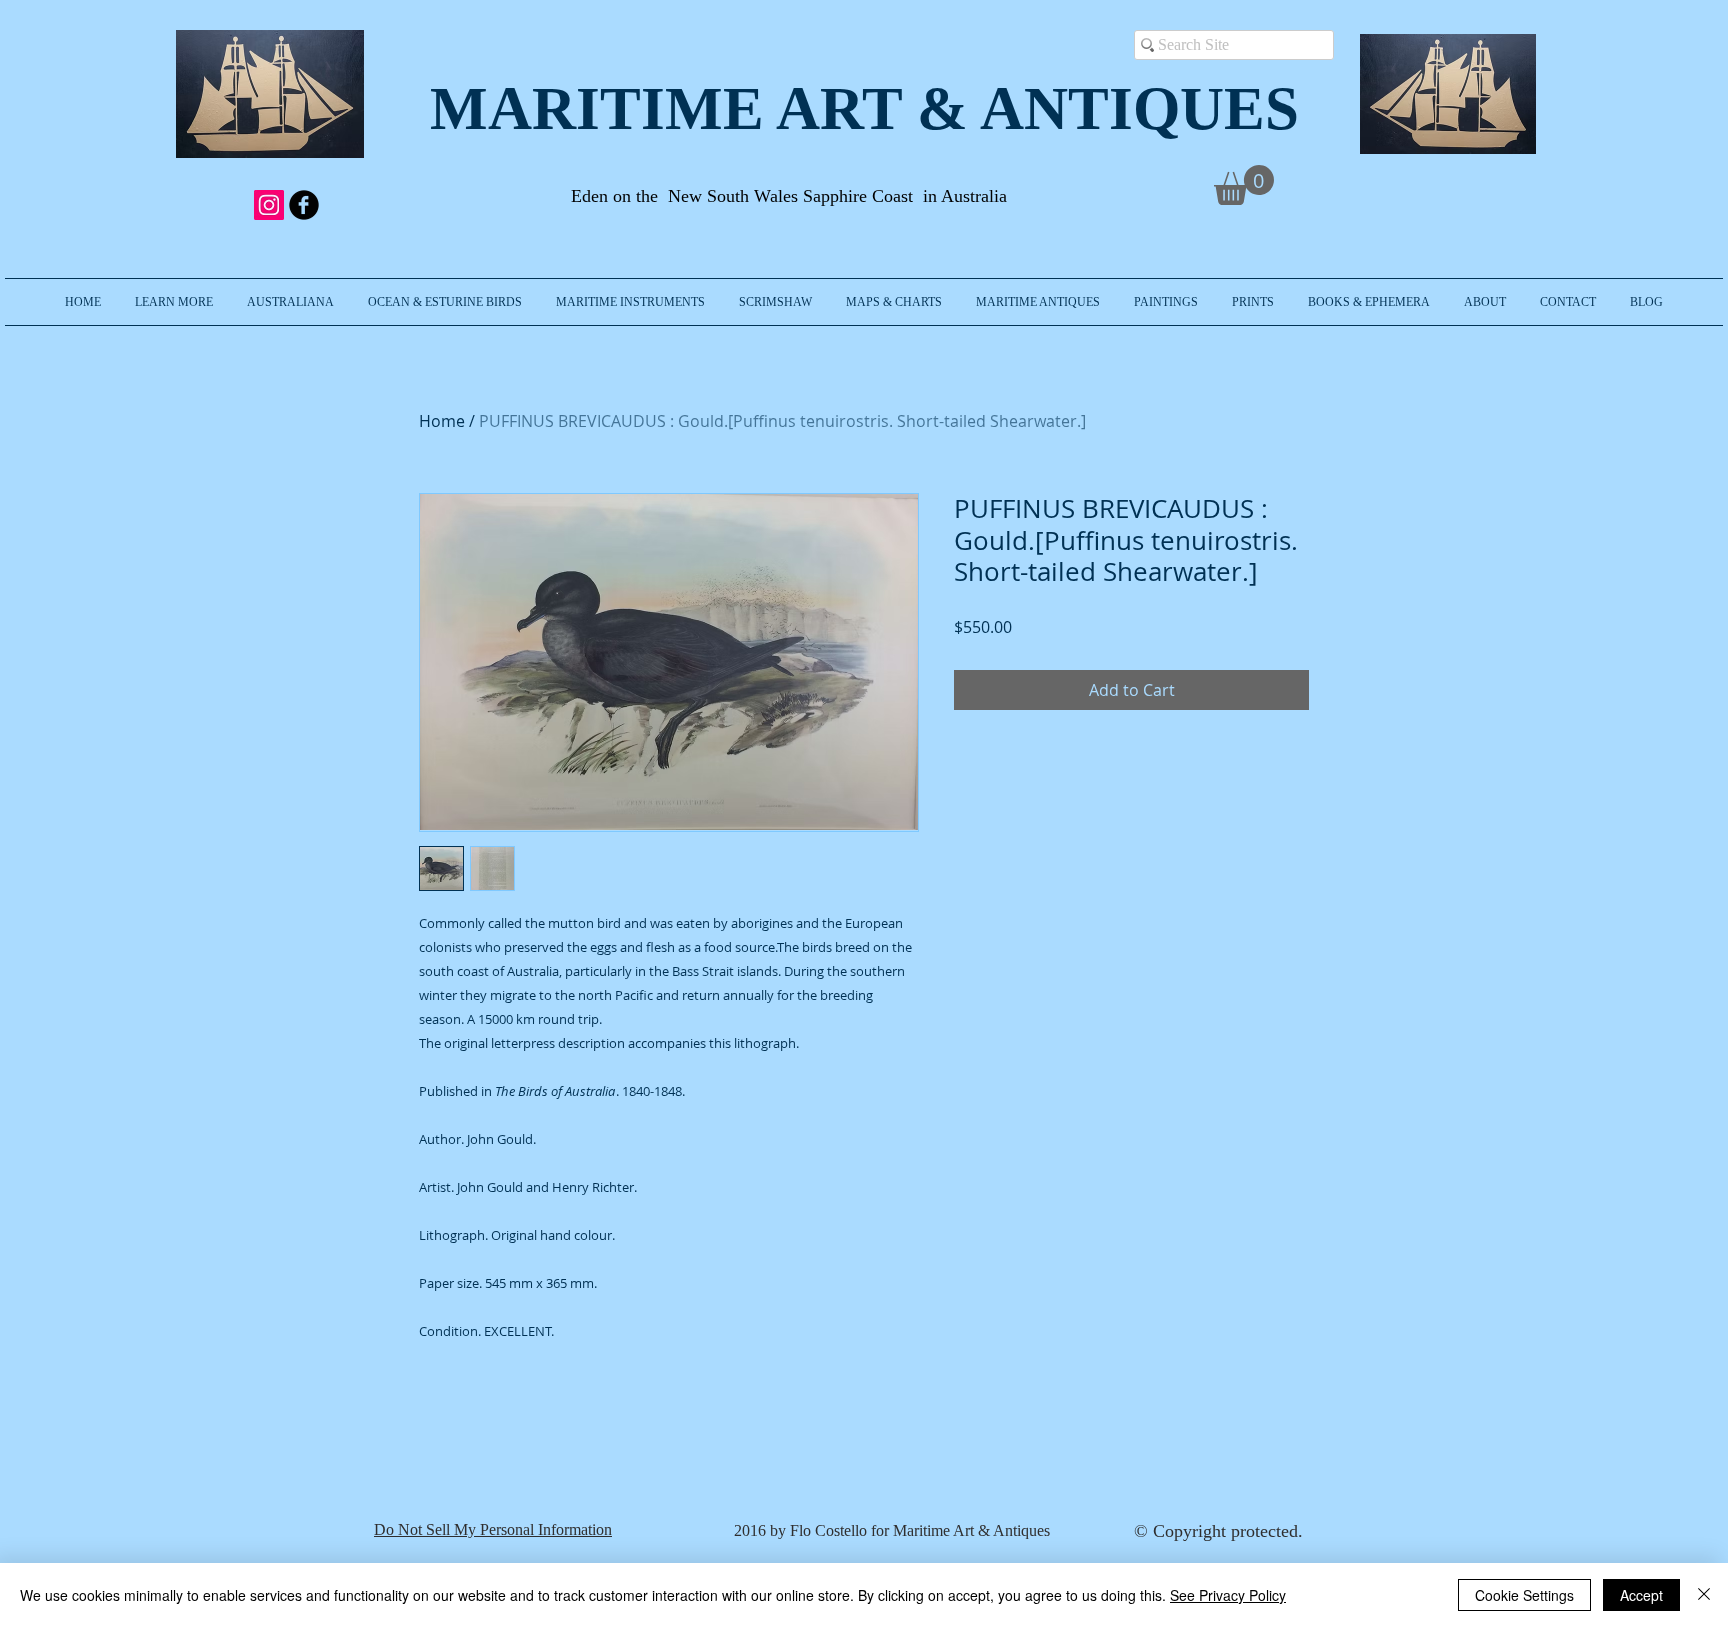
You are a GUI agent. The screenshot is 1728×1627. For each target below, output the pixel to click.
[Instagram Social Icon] (269, 205)
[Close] (1704, 1595)
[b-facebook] (304, 205)
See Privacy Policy (1228, 1595)
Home (442, 421)
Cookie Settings (1524, 1595)
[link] (1244, 185)
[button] (174, 302)
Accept (1641, 1595)
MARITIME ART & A (727, 108)
